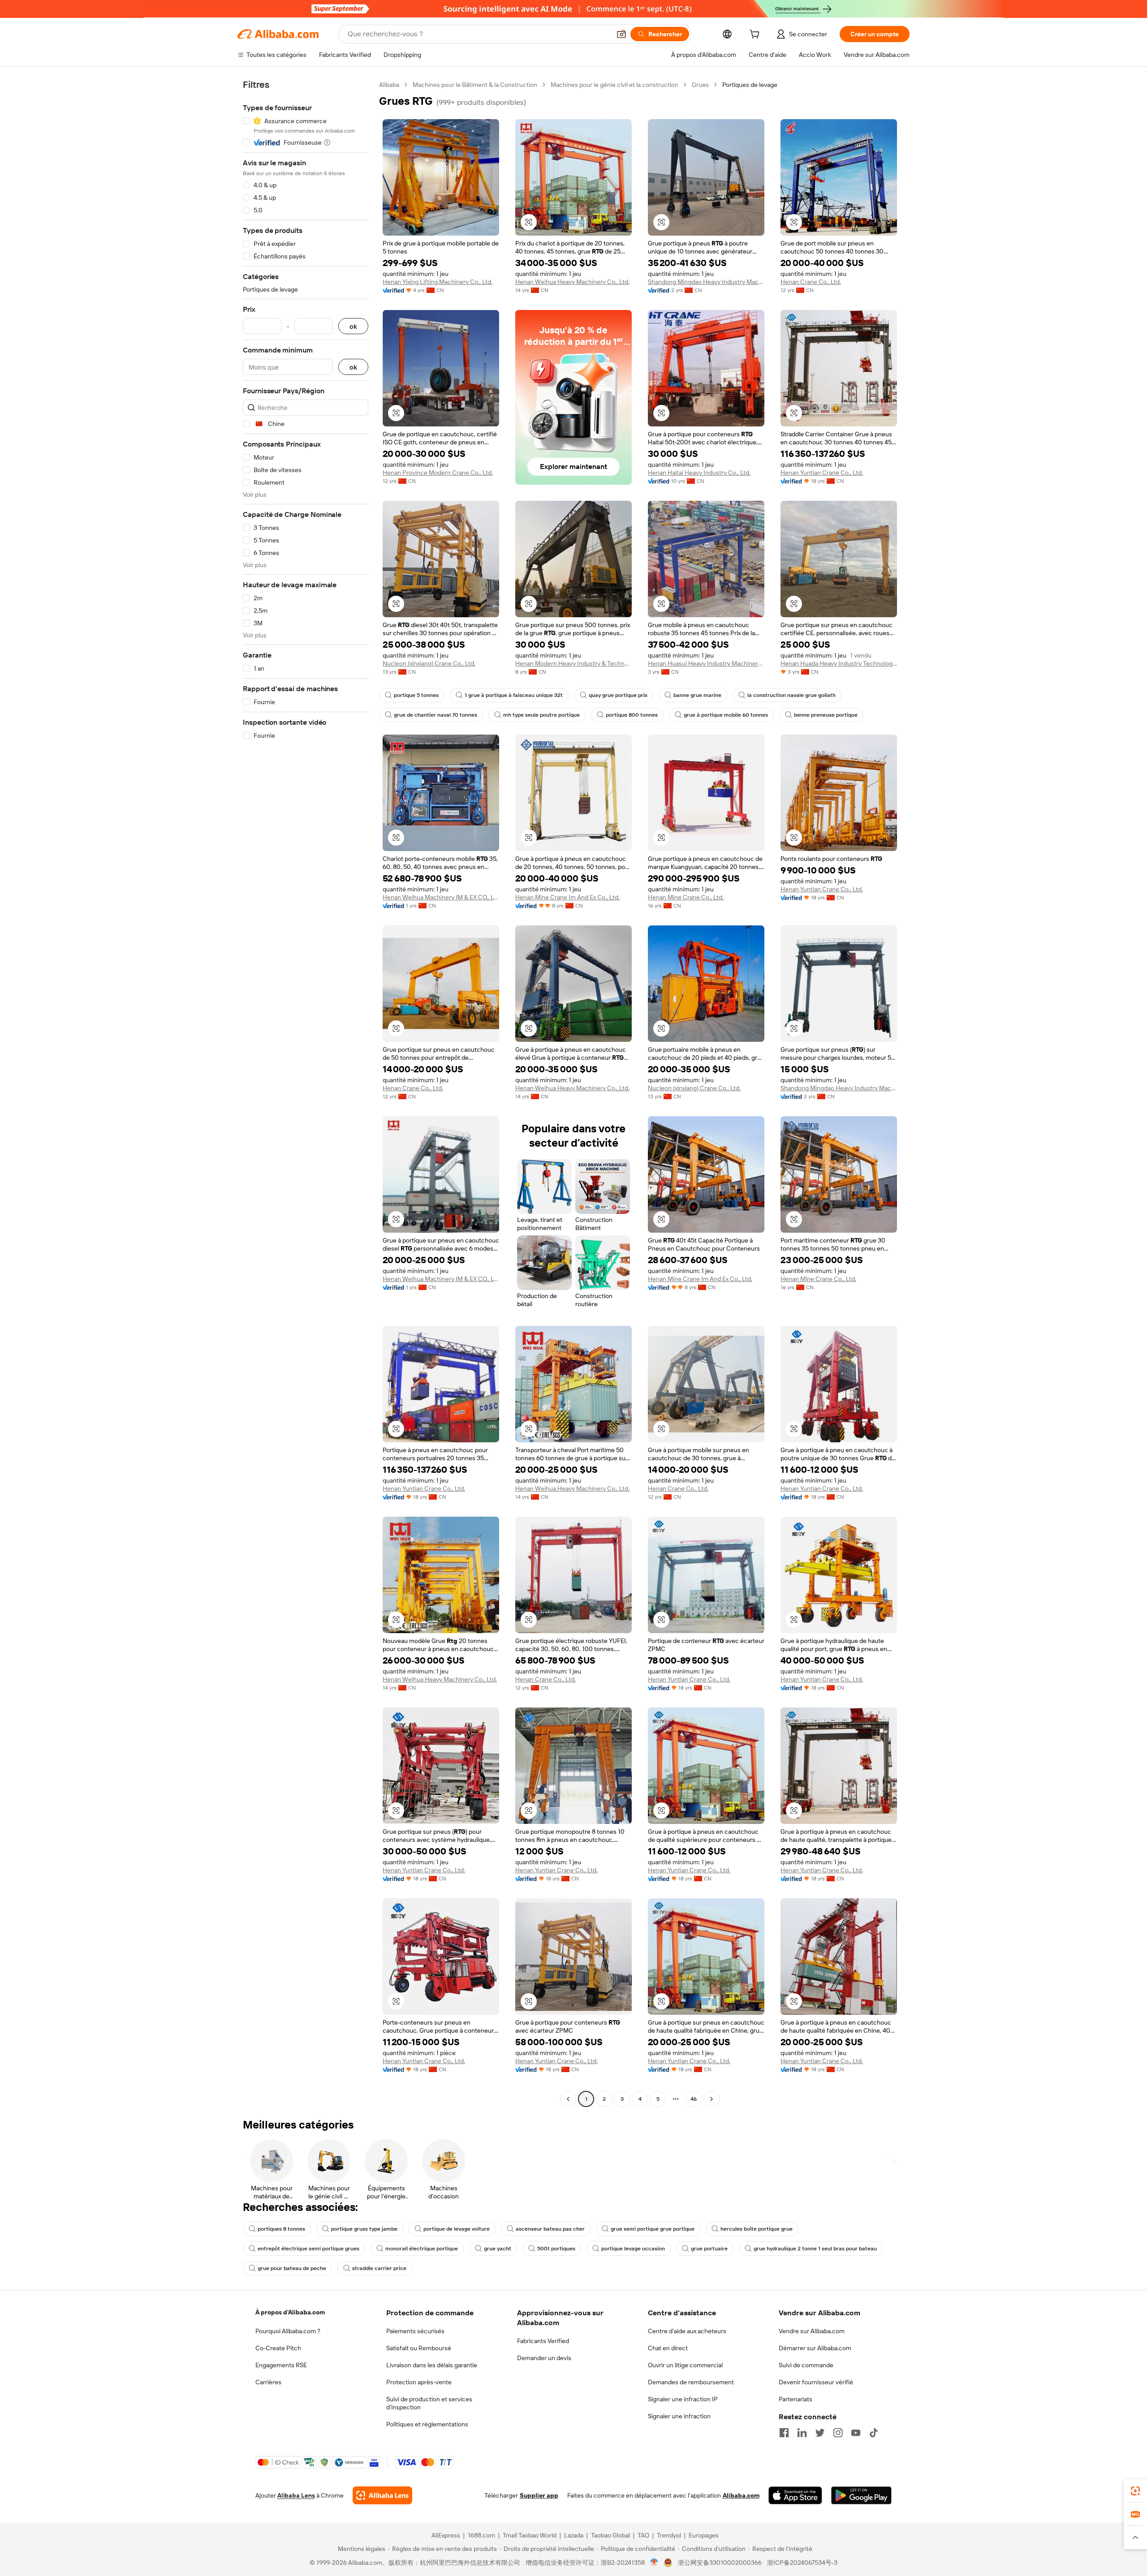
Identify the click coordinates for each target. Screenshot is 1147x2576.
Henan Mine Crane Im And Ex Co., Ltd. (567, 897)
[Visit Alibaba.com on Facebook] (784, 2433)
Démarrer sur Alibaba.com (815, 2348)
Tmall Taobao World (530, 2535)
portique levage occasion (633, 2249)
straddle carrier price (379, 2268)
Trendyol (669, 2535)
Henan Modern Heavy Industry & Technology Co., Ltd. (573, 663)
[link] (1135, 2491)
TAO (643, 2535)
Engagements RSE (281, 2365)
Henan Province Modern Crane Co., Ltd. (438, 473)
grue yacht (498, 2249)
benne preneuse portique (826, 715)
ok (353, 326)
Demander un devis (544, 2358)
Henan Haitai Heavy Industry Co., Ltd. (699, 473)
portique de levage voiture (457, 2229)
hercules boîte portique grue (757, 2229)
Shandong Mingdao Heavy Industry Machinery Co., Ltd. (706, 282)
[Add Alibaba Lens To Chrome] (382, 2495)
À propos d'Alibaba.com (290, 2312)
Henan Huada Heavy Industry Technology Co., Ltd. (839, 663)
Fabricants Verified (543, 2341)
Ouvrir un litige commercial (685, 2365)
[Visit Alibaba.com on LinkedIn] (802, 2433)
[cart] (756, 35)
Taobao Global (610, 2535)
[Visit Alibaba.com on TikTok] (874, 2433)
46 (694, 2099)
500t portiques (556, 2249)
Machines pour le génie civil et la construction (614, 85)
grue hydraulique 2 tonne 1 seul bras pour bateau (815, 2249)
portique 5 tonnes (416, 695)
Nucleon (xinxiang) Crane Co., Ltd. (429, 663)
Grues (700, 85)
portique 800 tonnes (632, 715)
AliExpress (446, 2535)
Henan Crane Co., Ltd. (811, 282)
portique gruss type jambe (364, 2229)
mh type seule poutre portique (541, 715)
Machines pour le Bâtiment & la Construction (475, 85)
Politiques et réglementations (427, 2424)
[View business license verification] (654, 2563)
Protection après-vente (419, 2382)
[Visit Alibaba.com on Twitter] (820, 2433)
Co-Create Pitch (278, 2348)
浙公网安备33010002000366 (720, 2563)
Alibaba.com (741, 2495)
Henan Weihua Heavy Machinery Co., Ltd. (572, 282)
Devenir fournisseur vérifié (816, 2382)
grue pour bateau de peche (292, 2268)
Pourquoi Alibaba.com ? (288, 2331)
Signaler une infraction (679, 2416)
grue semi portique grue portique (653, 2229)
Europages (704, 2535)
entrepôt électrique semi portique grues (308, 2249)
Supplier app (539, 2495)
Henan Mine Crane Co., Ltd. (686, 897)
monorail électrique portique (422, 2249)
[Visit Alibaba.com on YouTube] (856, 2433)
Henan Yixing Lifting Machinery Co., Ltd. (438, 282)
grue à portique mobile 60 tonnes (726, 715)
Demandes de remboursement (691, 2382)
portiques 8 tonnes (281, 2229)
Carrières (268, 2382)
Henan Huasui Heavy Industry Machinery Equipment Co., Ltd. (706, 663)
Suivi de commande (806, 2365)
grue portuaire (709, 2249)
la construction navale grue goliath (791, 695)
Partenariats (796, 2399)
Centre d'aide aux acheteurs (687, 2331)
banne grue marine (697, 695)
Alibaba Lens (296, 2495)
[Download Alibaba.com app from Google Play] (861, 2495)
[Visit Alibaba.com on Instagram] (838, 2433)
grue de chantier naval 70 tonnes (436, 715)
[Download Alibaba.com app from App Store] (795, 2495)
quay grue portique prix (618, 695)
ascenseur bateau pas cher (550, 2229)
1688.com (481, 2535)
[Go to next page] (711, 2099)
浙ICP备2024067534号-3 (802, 2563)
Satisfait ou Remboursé (419, 2348)
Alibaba (389, 85)
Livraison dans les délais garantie (432, 2365)
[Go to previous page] (568, 2099)
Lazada (574, 2535)
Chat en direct (668, 2348)
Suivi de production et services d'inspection (429, 2403)
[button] (621, 34)
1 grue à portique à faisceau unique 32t (514, 695)
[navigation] (306, 1093)
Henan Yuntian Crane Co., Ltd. (822, 473)
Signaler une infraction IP (683, 2399)
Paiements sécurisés (415, 2331)
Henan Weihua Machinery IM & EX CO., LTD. (441, 897)
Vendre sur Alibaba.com (812, 2331)
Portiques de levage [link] (750, 85)
